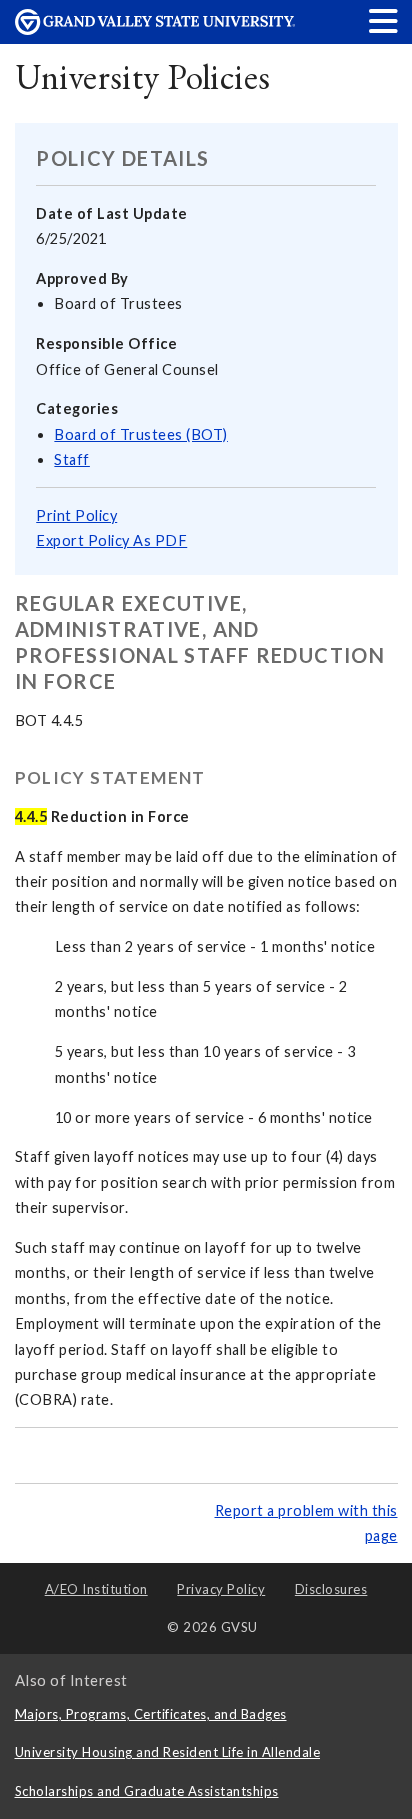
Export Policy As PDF (111, 540)
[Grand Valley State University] (155, 29)
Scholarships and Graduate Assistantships (147, 1791)
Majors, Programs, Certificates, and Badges (151, 1714)
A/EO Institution (96, 1589)
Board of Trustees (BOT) (141, 434)
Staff (72, 459)
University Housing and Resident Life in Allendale (168, 1752)
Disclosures (331, 1589)
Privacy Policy (221, 1589)
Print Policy (76, 515)
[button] (384, 20)
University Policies (143, 76)
